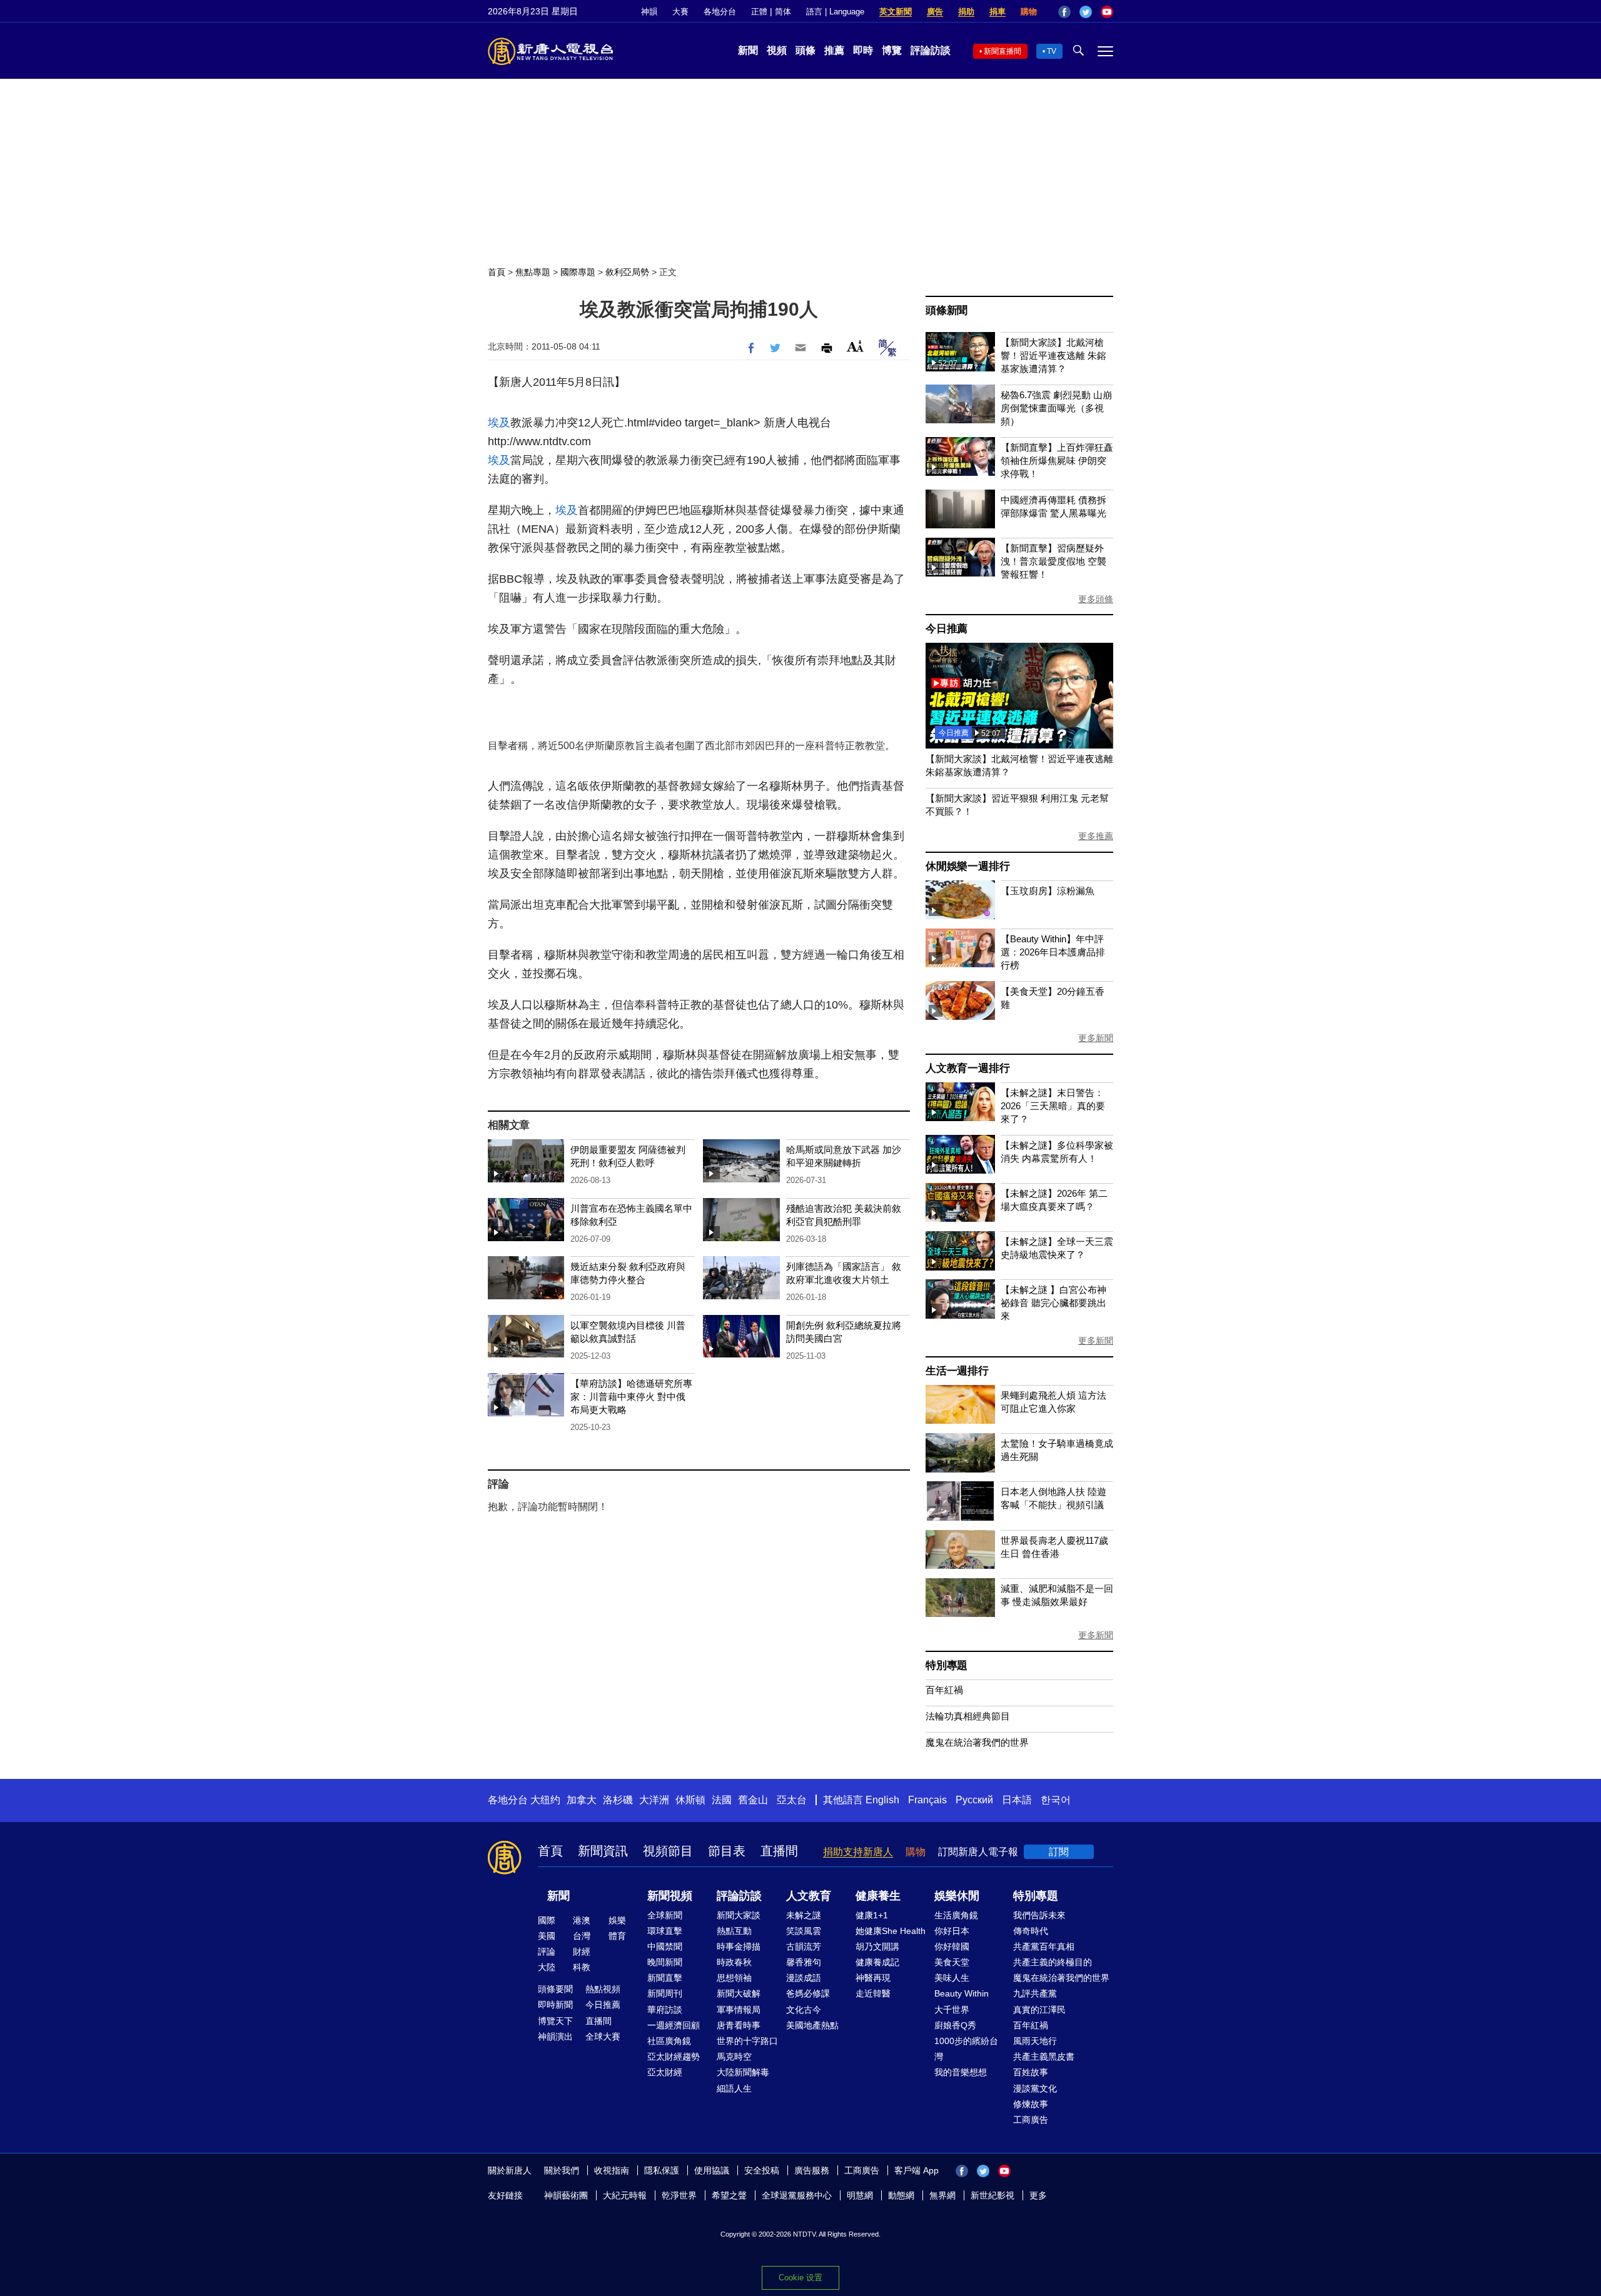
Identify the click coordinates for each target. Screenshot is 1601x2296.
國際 (547, 1920)
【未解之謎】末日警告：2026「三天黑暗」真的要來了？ (1053, 1106)
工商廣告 (1031, 2120)
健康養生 (878, 1896)
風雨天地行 (1035, 2041)
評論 (547, 1951)
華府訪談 (665, 2010)
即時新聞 (555, 2005)
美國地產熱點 (812, 2025)
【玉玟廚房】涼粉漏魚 (1048, 891)
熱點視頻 (603, 1989)
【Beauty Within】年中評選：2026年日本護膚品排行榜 (1053, 952)
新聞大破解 (739, 1993)
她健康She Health (891, 1931)
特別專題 (947, 1665)
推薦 (834, 50)
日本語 (1017, 1800)
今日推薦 (947, 629)
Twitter (1086, 12)
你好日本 (952, 1931)
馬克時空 (734, 2057)
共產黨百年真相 (1044, 1946)
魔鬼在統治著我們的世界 (977, 1742)
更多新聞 (1096, 1038)
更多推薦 (1096, 836)
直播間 (779, 1851)
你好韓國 (952, 1946)
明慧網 (860, 2195)
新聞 (748, 50)
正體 (759, 12)
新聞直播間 (1003, 51)
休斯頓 (690, 1800)
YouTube (1107, 12)
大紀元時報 (625, 2195)
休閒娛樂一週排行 (967, 866)
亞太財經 (665, 2072)
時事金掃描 (739, 1946)
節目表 (727, 1851)
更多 (1038, 2195)
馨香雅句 (804, 1962)
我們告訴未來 (1039, 1915)
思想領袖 (734, 1978)
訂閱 (1059, 1852)
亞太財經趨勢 (674, 2057)
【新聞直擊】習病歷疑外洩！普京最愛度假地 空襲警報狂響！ (1053, 561)
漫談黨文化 (1035, 2088)
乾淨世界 (679, 2195)
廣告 (935, 12)
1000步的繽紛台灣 (966, 2049)
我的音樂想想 (961, 2072)
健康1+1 (872, 1915)
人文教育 (809, 1896)
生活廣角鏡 (956, 1915)
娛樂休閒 (957, 1896)
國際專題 (578, 272)
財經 (582, 1951)
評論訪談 (931, 50)
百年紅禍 (944, 1690)
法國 (722, 1800)
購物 (1029, 12)
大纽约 (545, 1800)
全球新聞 (665, 1915)
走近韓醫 (873, 1993)
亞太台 (792, 1800)
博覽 (892, 50)
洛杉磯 (618, 1800)
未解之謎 (804, 1915)
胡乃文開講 (877, 1946)
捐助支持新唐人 (858, 1852)
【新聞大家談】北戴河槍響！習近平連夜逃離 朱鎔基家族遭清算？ (1053, 355)
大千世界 (952, 2010)
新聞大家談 (739, 1915)
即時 (863, 50)
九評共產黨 (1035, 1993)
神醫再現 (873, 1978)
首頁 (497, 272)
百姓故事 (1031, 2072)
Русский (974, 1800)
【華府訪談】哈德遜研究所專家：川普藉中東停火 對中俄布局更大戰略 (631, 1397)
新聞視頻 (670, 1896)
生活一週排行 (957, 1371)
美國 (547, 1936)
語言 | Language (835, 12)
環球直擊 (665, 1931)
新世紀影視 (992, 2195)
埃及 (499, 423)
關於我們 (562, 2170)
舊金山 (753, 1800)
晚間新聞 (665, 1962)
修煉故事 (1031, 2104)
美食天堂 (952, 1962)
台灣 (582, 1936)
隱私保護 (662, 2170)
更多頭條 (1096, 599)
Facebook (1064, 12)
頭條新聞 (947, 310)
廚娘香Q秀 (955, 2025)
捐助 (966, 12)
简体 (783, 12)
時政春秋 (734, 1962)
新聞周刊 (665, 1993)
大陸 (547, 1967)
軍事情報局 (739, 2010)
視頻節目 (668, 1851)
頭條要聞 (555, 1989)
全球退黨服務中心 (797, 2195)
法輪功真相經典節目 (968, 1716)
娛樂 (617, 1920)
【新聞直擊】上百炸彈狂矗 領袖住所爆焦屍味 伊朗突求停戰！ (1057, 461)
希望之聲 (729, 2195)
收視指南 (612, 2170)
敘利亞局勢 (627, 272)
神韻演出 (555, 2037)
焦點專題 (533, 272)
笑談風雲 (804, 1931)
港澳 (582, 1920)
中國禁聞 (665, 1946)
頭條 (806, 50)
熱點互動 (734, 1931)
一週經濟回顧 (674, 2025)
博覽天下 (555, 2021)
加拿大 (582, 1800)
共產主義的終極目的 (1053, 1962)
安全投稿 (762, 2170)
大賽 (680, 12)
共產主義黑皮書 (1044, 2057)
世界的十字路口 (747, 2041)
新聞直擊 (665, 1978)
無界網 (942, 2195)
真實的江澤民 (1039, 2010)
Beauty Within (962, 1993)
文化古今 (804, 2010)
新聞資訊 (603, 1851)
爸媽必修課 (808, 1993)
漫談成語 (804, 1978)
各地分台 (720, 12)
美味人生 (952, 1978)
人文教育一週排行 (967, 1068)
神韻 (649, 12)
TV (1052, 51)
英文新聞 (896, 12)
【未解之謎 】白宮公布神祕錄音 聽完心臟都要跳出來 (1053, 1303)
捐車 (997, 12)
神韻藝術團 (566, 2195)
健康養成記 (877, 1962)
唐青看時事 (739, 2025)
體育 (617, 1936)
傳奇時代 (1031, 1931)
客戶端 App (917, 2170)
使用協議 (712, 2170)
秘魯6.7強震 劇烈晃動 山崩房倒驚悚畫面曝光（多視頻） (1056, 408)
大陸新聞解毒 (743, 2072)
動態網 (901, 2195)
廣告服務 (812, 2170)
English (882, 1800)
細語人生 (734, 2088)
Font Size (855, 346)
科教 (582, 1967)
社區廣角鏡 (669, 2041)
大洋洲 (654, 1800)
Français (927, 1800)
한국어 (1056, 1800)
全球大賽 (603, 2037)
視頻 (777, 50)
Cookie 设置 (800, 2278)
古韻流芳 (804, 1946)
